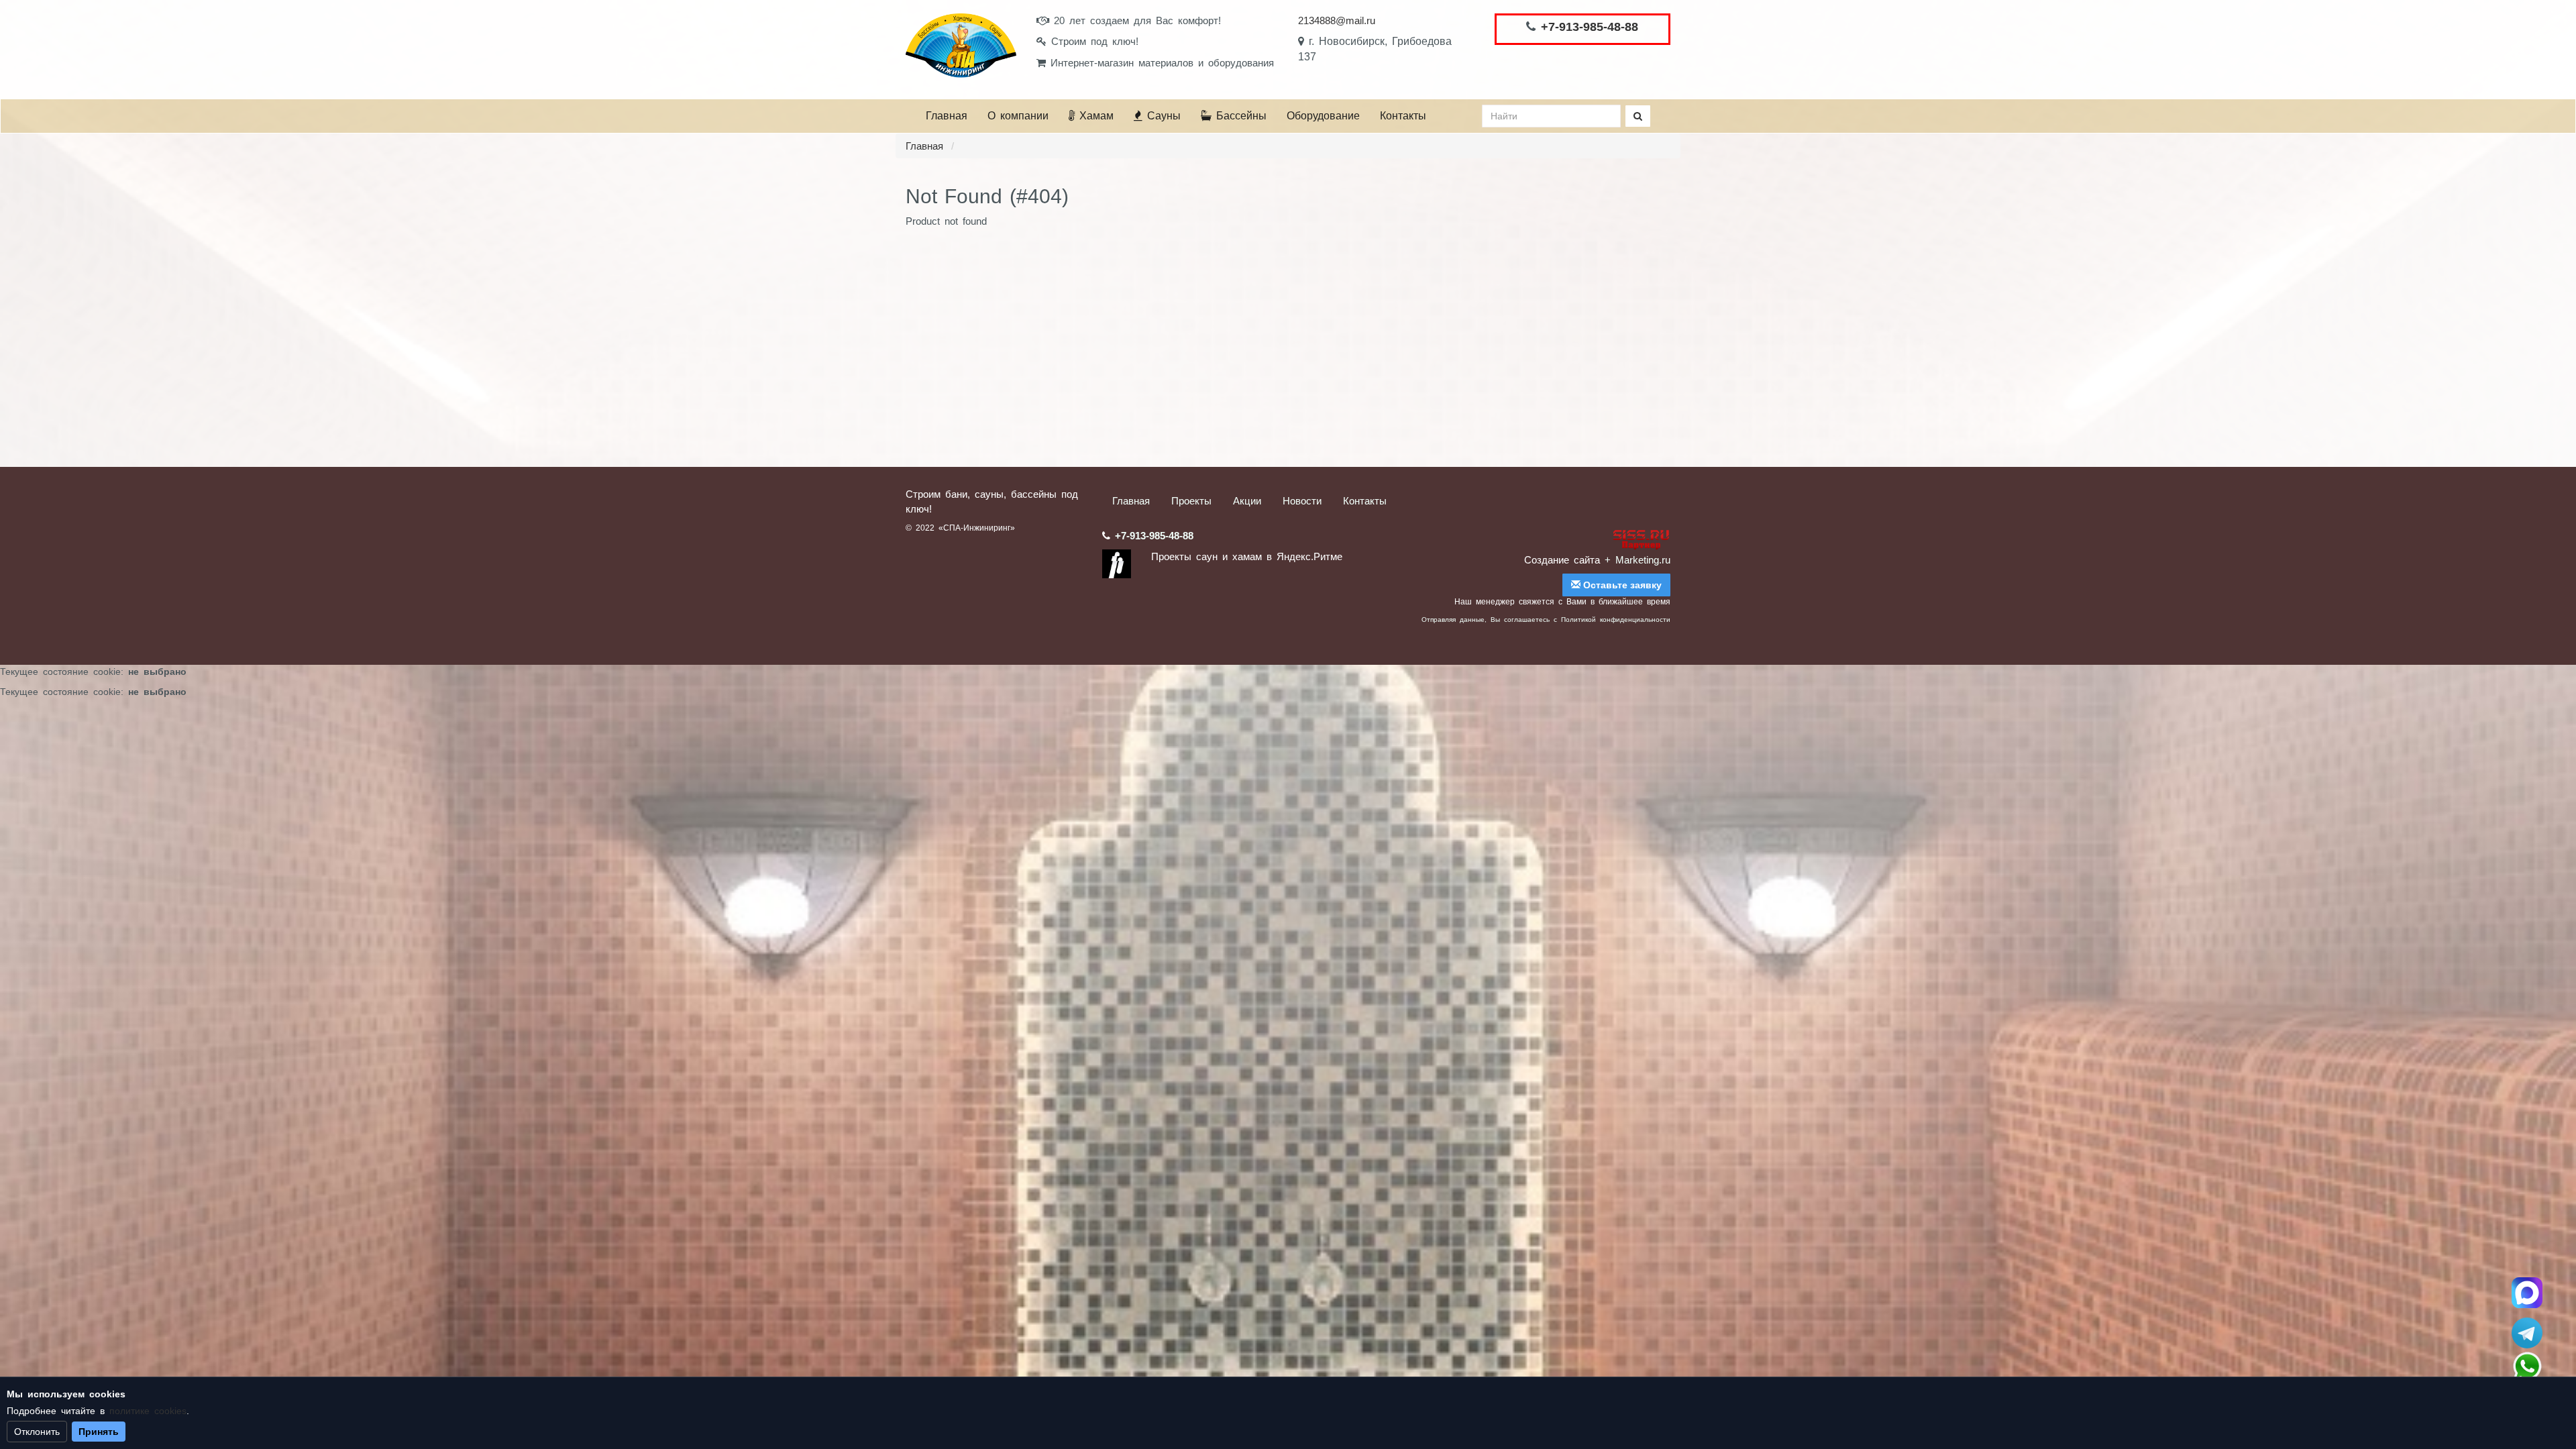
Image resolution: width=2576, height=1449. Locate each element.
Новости (1302, 501)
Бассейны (1239, 116)
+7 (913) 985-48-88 (2527, 1366)
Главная (947, 116)
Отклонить (37, 1432)
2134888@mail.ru (1337, 20)
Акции (1247, 501)
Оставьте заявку (1621, 585)
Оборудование (1323, 116)
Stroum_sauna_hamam (2527, 1333)
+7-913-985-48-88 (1590, 27)
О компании (1018, 116)
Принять (99, 1432)
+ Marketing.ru (1638, 560)
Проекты (1191, 501)
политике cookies (148, 1411)
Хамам (1094, 116)
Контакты (1403, 116)
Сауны (1162, 116)
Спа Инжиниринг (2527, 1293)
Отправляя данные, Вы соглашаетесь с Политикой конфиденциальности (1546, 620)
